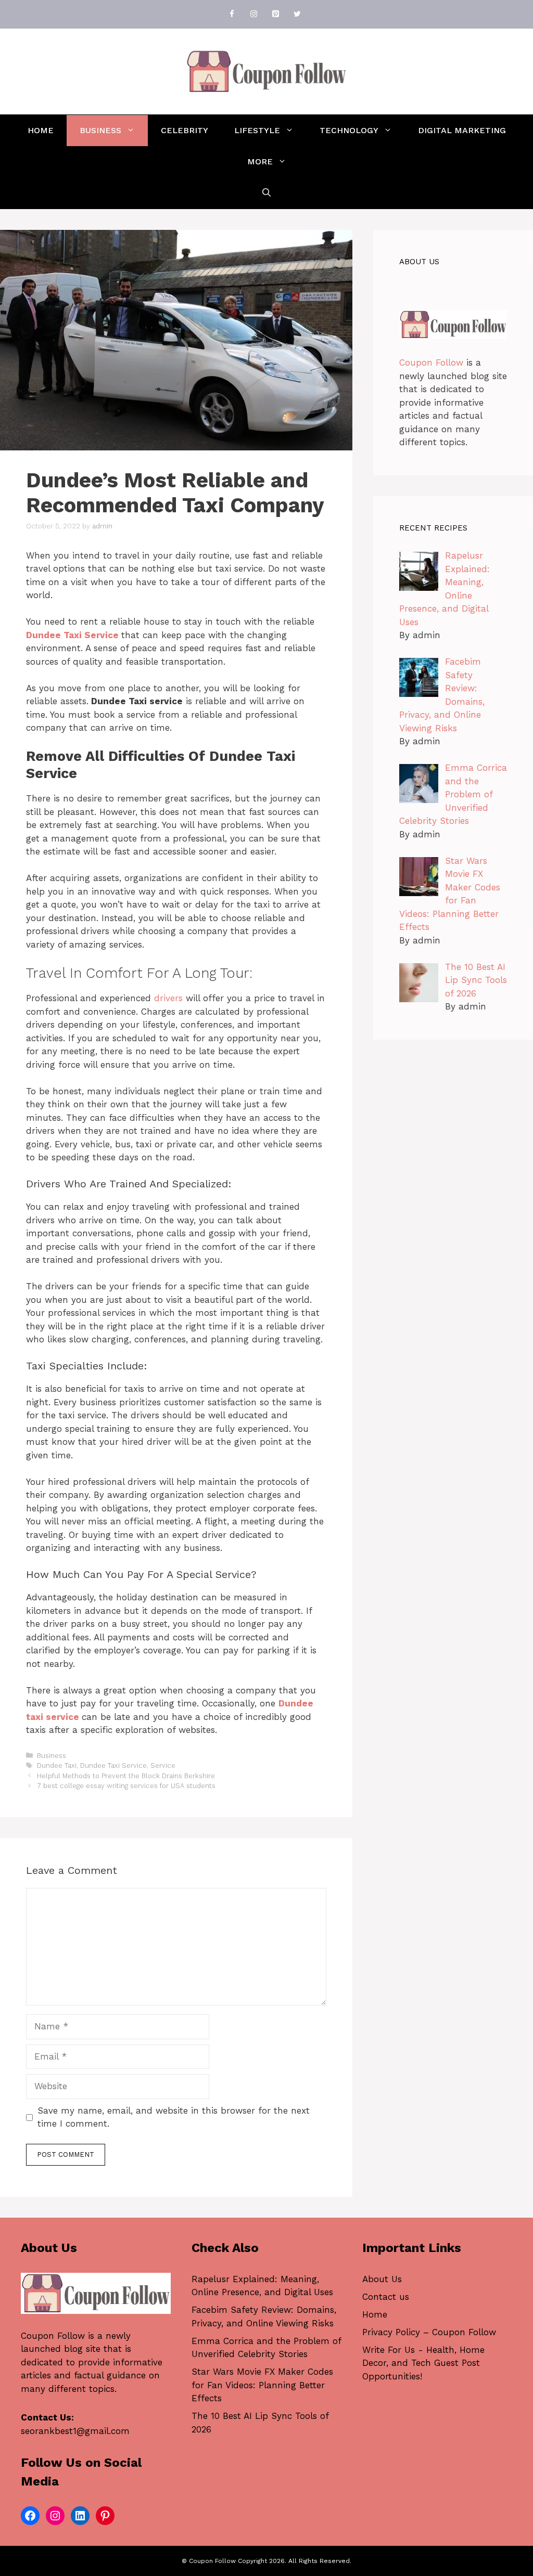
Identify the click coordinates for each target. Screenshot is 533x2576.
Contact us (386, 2297)
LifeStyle (257, 130)
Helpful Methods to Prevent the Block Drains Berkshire (126, 1776)
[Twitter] (297, 14)
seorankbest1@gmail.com (75, 2431)
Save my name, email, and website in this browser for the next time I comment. (174, 2117)
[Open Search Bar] (266, 193)
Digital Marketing (462, 130)
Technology (349, 130)
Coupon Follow (431, 363)
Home (41, 130)
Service (163, 1765)
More (260, 161)
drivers (168, 998)
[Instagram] (253, 14)
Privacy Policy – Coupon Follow (429, 2332)
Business (100, 130)
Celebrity (185, 130)
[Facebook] (232, 14)
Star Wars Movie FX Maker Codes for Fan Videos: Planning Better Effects (262, 2385)
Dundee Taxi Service (113, 1765)
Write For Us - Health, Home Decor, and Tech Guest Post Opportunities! (423, 2363)
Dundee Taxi (57, 1765)
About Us (382, 2279)
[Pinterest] (275, 14)
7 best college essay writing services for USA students (126, 1786)
